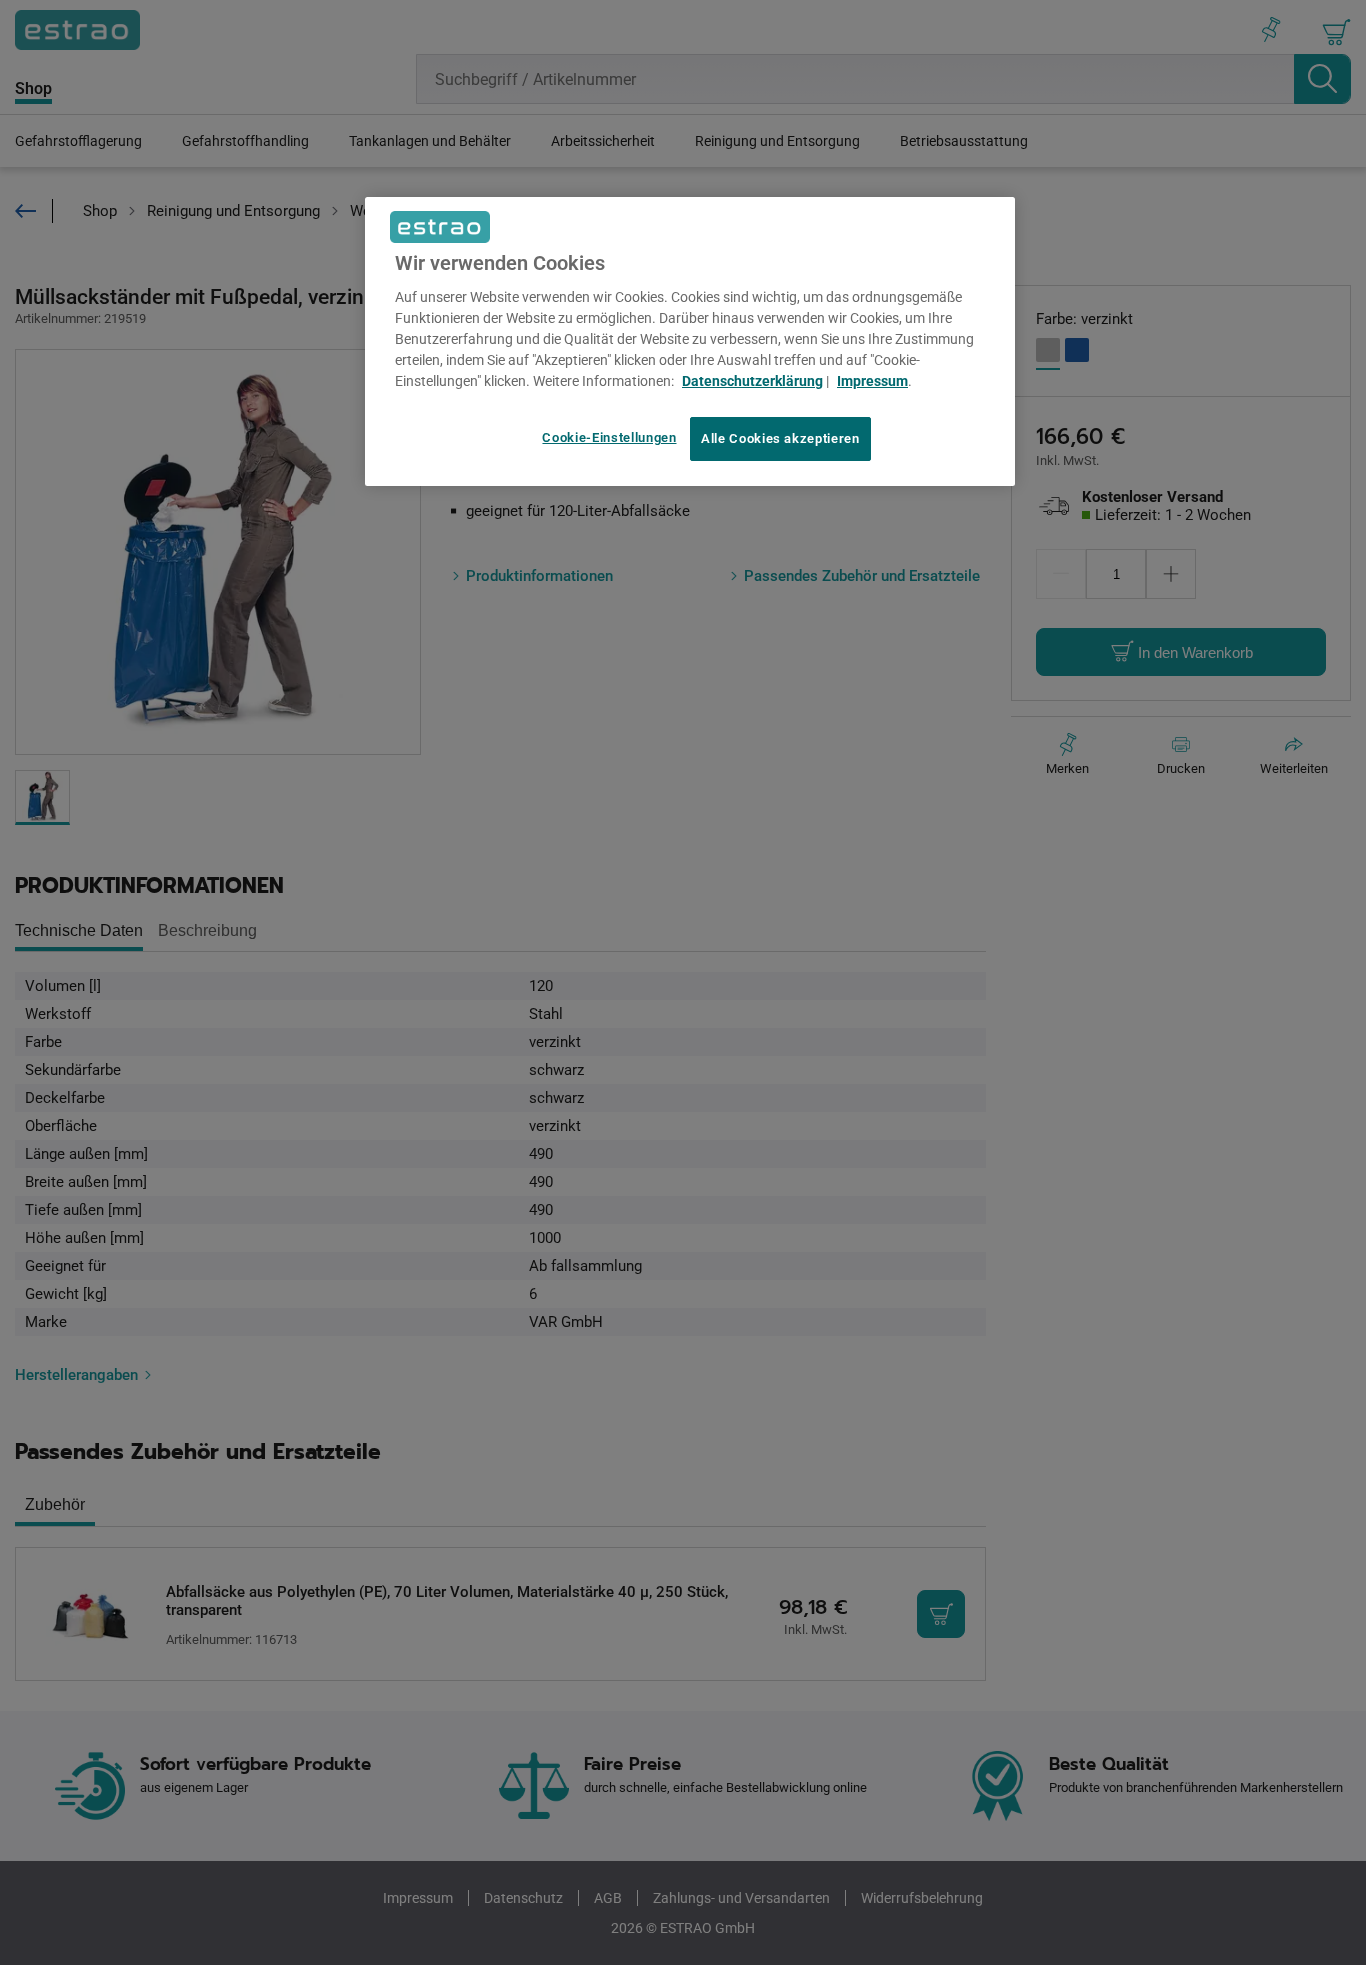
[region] (690, 342)
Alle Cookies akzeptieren (780, 438)
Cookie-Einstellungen (609, 437)
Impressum (872, 381)
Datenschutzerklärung (752, 381)
